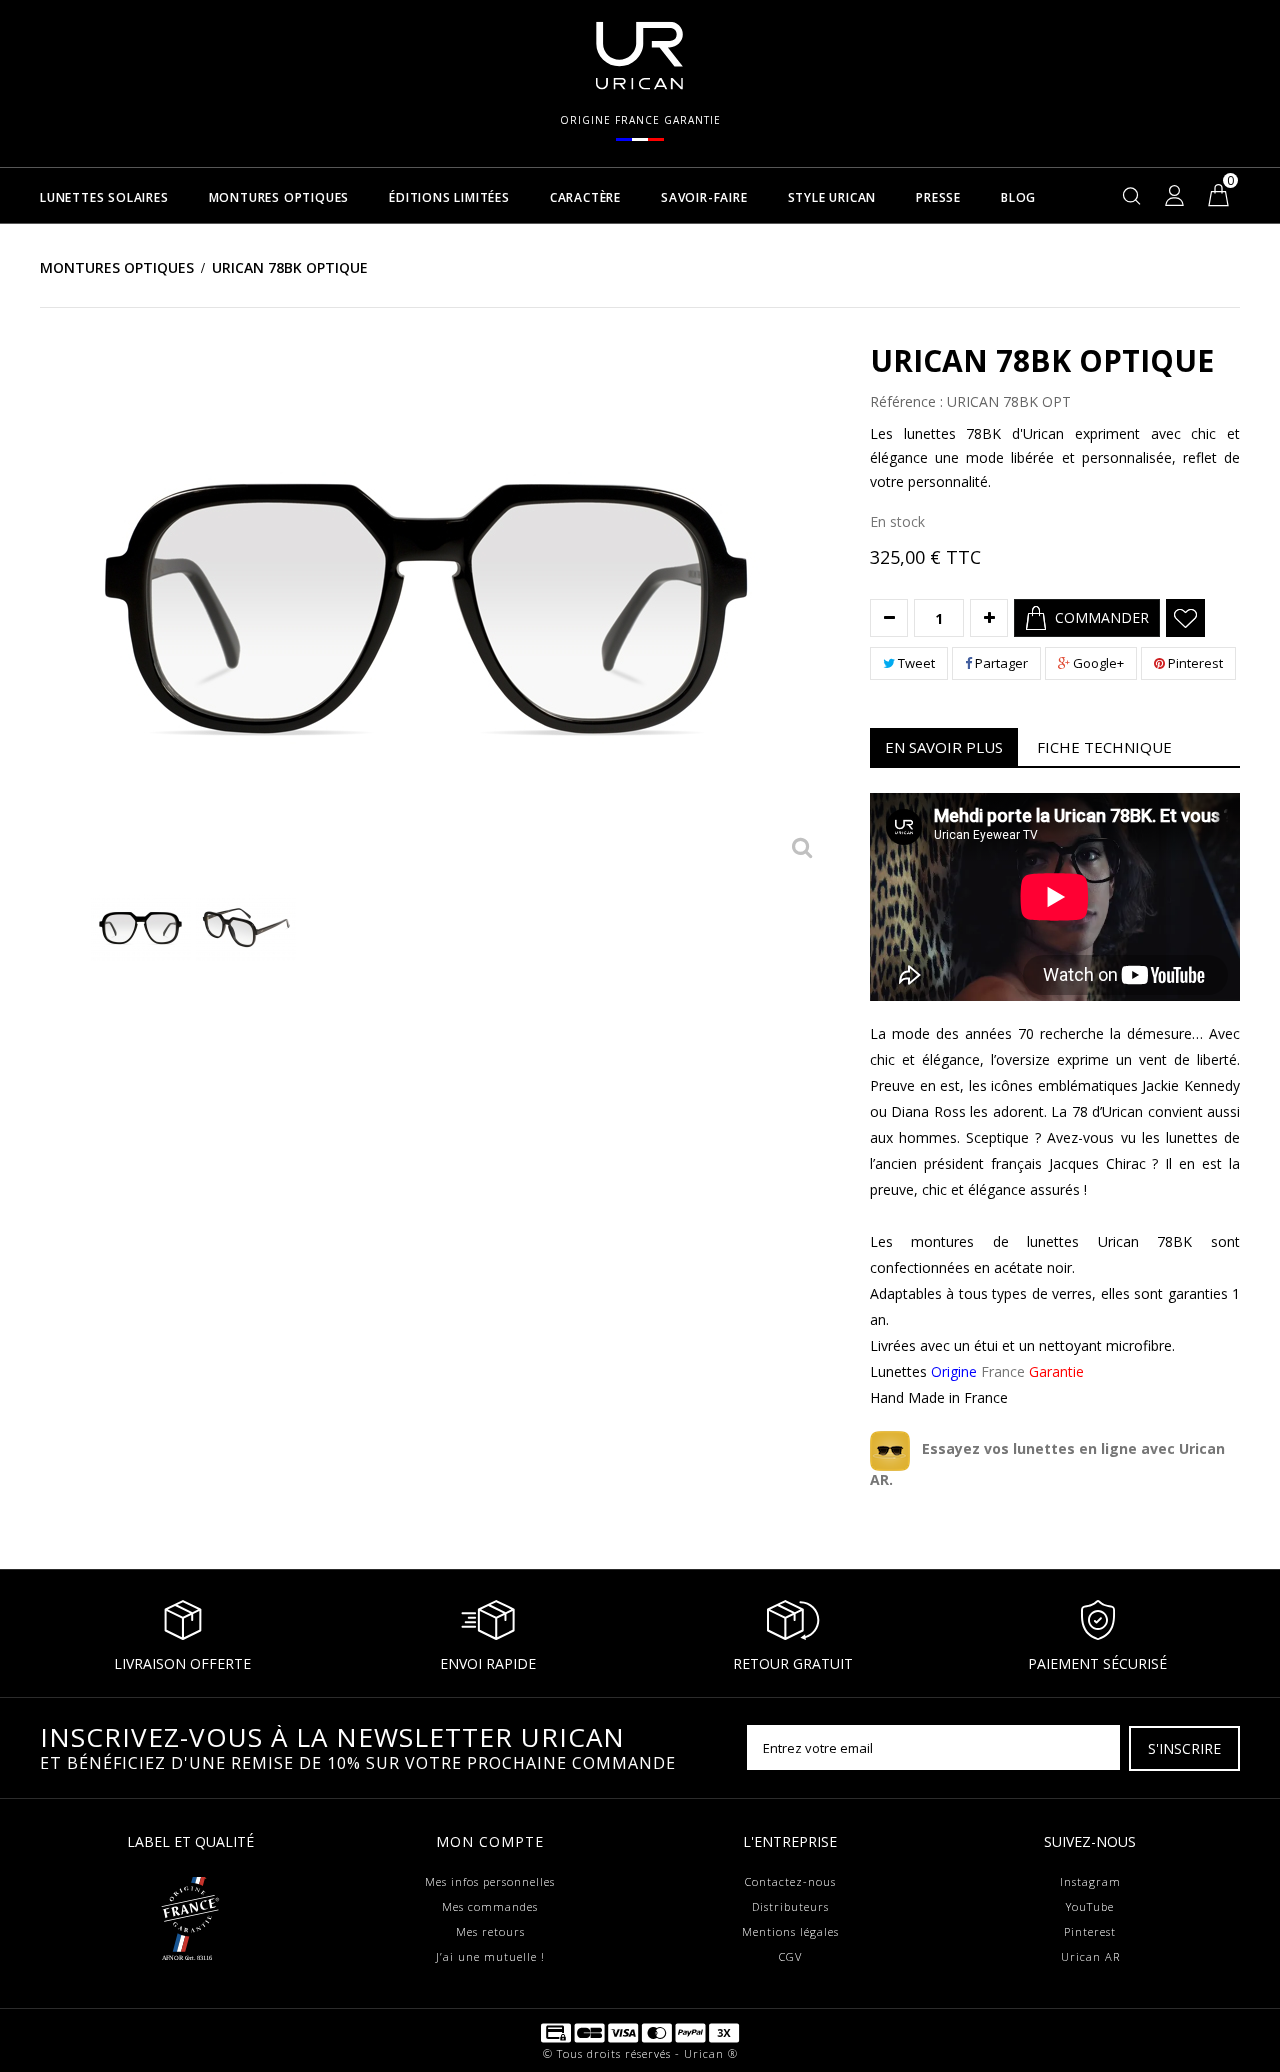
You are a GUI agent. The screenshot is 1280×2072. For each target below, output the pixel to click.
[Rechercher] (1132, 195)
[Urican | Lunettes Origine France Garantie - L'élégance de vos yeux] (640, 54)
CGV (790, 1956)
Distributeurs (790, 1906)
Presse (938, 198)
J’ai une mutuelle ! (490, 1956)
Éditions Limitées (449, 198)
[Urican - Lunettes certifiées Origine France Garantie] (190, 1909)
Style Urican (832, 198)
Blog (1018, 198)
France (1007, 1371)
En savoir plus (944, 747)
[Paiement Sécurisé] (640, 2031)
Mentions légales (790, 1931)
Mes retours (490, 1931)
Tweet (915, 663)
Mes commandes (490, 1906)
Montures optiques (279, 198)
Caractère (585, 198)
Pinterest (1194, 663)
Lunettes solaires (104, 198)
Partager (1000, 663)
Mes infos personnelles (490, 1881)
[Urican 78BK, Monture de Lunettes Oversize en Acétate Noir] (141, 927)
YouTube (1090, 1906)
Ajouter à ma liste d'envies (1185, 618)
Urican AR (1090, 1956)
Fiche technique (1104, 747)
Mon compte (490, 1841)
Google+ (1097, 663)
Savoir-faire (704, 198)
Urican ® (711, 2053)
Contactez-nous (790, 1881)
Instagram (1090, 1881)
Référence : (906, 402)
